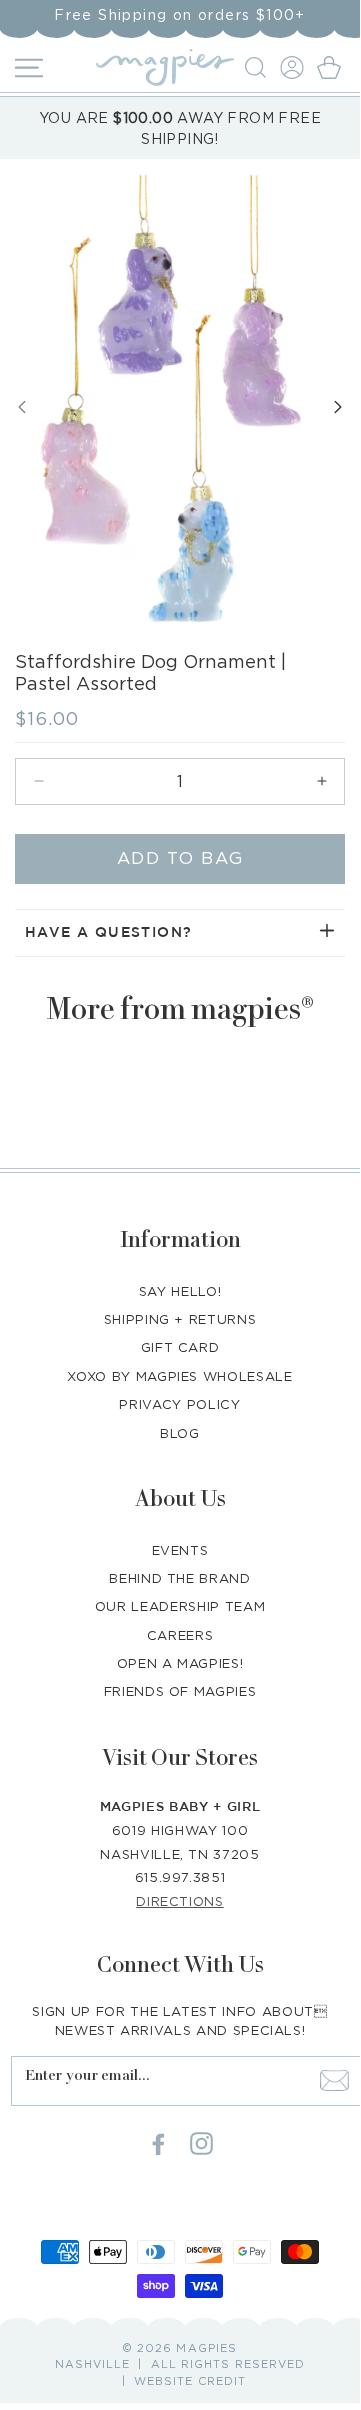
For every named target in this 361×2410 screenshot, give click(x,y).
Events (180, 1550)
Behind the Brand (179, 1578)
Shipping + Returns (180, 1319)
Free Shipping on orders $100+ (180, 14)
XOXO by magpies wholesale (179, 1376)
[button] (258, 67)
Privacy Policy (179, 1404)
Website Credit (190, 2381)
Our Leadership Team (180, 1606)
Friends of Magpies (180, 1691)
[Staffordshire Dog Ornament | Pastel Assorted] (161, 400)
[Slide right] (338, 407)
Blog (180, 1433)
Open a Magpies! (180, 1663)
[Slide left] (22, 407)
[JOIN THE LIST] (334, 2081)
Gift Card (180, 1347)
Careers (180, 1635)
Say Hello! (180, 1291)
